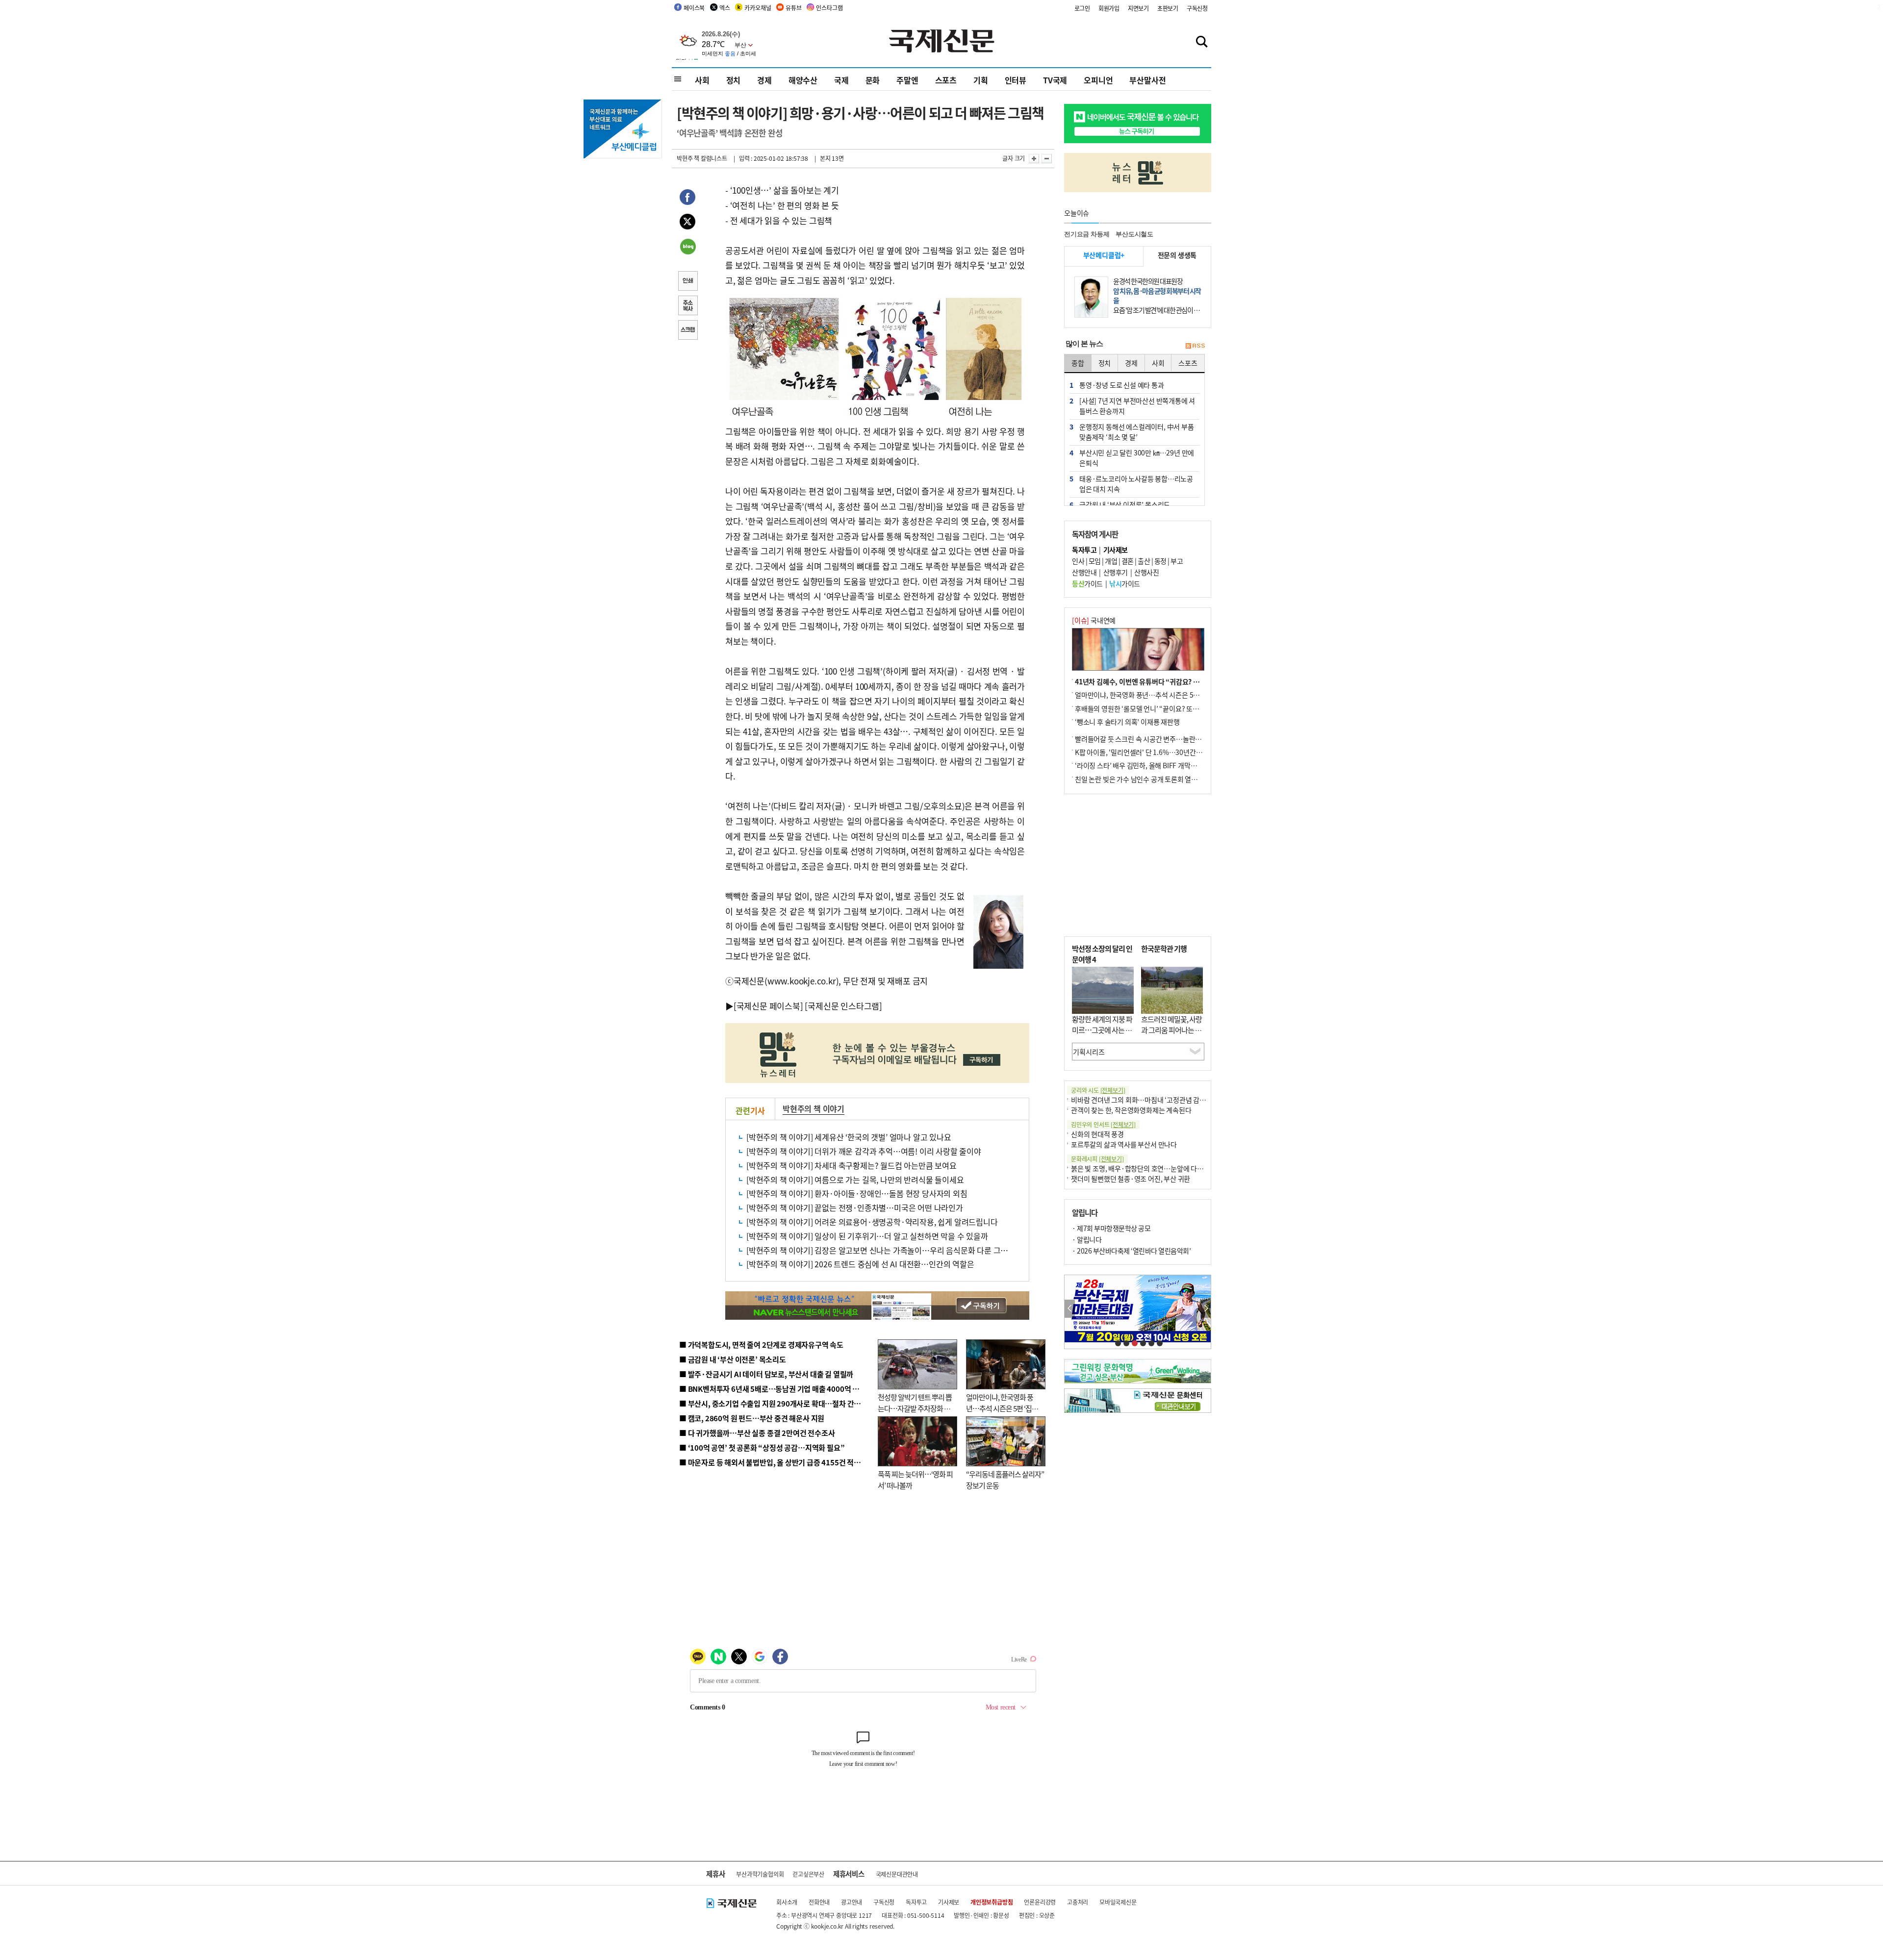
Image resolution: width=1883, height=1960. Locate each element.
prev (1070, 1309)
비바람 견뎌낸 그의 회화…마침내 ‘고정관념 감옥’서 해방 (1149, 1100)
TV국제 (1055, 80)
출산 (1144, 561)
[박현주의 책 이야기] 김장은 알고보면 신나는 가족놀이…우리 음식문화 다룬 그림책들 (884, 1250)
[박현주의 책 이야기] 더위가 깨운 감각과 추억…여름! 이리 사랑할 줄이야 (864, 1151)
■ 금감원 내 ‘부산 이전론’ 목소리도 (733, 1359)
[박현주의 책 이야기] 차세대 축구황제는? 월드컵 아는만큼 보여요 (852, 1165)
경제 (764, 80)
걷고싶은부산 (808, 1874)
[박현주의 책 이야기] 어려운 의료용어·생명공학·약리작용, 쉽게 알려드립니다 (872, 1222)
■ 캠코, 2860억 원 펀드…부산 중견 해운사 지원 (752, 1418)
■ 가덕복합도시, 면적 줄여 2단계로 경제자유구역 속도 (761, 1344)
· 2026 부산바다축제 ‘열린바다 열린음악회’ (1131, 1251)
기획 (981, 80)
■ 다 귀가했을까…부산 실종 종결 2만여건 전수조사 (757, 1433)
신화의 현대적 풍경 (1097, 1134)
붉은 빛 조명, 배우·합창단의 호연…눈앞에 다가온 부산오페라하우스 (1166, 1168)
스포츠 (946, 80)
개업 (1111, 561)
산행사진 (1146, 572)
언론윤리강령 (1040, 1902)
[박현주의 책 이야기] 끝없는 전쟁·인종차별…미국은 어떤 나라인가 (855, 1207)
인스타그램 (829, 8)
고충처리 (1078, 1902)
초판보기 (1168, 8)
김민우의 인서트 (1103, 1124)
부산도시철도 (1134, 234)
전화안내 (819, 1902)
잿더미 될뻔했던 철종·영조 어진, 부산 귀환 (1131, 1179)
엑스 (725, 8)
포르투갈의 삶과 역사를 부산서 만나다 (1124, 1144)
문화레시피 (1097, 1159)
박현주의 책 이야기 (814, 1108)
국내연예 (1094, 620)
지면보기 (1138, 8)
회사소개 (787, 1902)
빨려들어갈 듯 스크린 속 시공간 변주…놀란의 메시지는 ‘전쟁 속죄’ (1167, 739)
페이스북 (694, 8)
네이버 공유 (687, 248)
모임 (1095, 561)
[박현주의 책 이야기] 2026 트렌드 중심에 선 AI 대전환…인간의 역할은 (860, 1264)
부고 (1177, 561)
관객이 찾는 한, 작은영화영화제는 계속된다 (1131, 1110)
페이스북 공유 (687, 199)
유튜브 (793, 8)
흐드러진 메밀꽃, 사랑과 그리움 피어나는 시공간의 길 (1171, 1030)
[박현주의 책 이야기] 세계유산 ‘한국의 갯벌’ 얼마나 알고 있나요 (849, 1137)
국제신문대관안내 (897, 1874)
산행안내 (1084, 572)
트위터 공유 (687, 223)
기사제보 (949, 1902)
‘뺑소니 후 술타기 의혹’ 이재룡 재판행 (1127, 722)
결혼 (1128, 561)
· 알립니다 (1087, 1239)
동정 (1160, 561)
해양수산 (803, 80)
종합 (1078, 363)
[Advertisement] (1138, 865)
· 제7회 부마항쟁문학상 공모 (1111, 1228)
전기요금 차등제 (1087, 234)
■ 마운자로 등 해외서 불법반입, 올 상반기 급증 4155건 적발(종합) (779, 1462)
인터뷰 (1016, 80)
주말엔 (907, 80)
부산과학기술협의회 (760, 1874)
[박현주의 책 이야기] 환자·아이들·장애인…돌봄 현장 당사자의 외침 (857, 1193)
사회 (702, 80)
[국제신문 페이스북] (768, 1006)
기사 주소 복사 (687, 306)
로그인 (1082, 8)
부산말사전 (1147, 80)
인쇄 (687, 282)
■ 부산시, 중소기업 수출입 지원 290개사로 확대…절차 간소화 (773, 1403)
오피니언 (1098, 80)
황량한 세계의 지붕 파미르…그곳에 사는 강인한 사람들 (1102, 1030)
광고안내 (852, 1902)
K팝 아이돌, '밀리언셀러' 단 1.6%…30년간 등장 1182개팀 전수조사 (1170, 752)
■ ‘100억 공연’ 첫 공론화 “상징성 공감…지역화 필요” (762, 1447)
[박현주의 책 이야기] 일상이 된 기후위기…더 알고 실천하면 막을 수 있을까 (867, 1236)
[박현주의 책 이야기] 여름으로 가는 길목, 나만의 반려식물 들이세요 (855, 1180)
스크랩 (687, 331)
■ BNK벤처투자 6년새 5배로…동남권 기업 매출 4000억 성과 (773, 1389)
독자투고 (916, 1902)
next (1206, 1309)
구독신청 (1197, 8)
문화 (873, 80)
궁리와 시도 (1098, 1090)
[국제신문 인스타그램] (843, 1006)
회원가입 (1109, 8)
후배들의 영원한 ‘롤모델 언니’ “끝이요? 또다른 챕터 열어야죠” (1162, 708)
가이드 (1087, 583)
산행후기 (1116, 572)
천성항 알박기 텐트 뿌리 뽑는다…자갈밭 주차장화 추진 (915, 1408)
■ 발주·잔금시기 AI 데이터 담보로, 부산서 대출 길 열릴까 (766, 1374)
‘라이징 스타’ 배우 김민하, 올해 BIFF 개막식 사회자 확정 (1153, 765)
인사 (1078, 561)
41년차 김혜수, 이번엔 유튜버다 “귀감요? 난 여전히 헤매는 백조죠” (1169, 681)
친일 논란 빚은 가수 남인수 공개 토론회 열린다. (1140, 779)
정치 (734, 80)
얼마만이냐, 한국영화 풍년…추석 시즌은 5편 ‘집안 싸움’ (1002, 1408)
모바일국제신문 (1118, 1902)
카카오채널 (758, 8)
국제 (841, 80)
